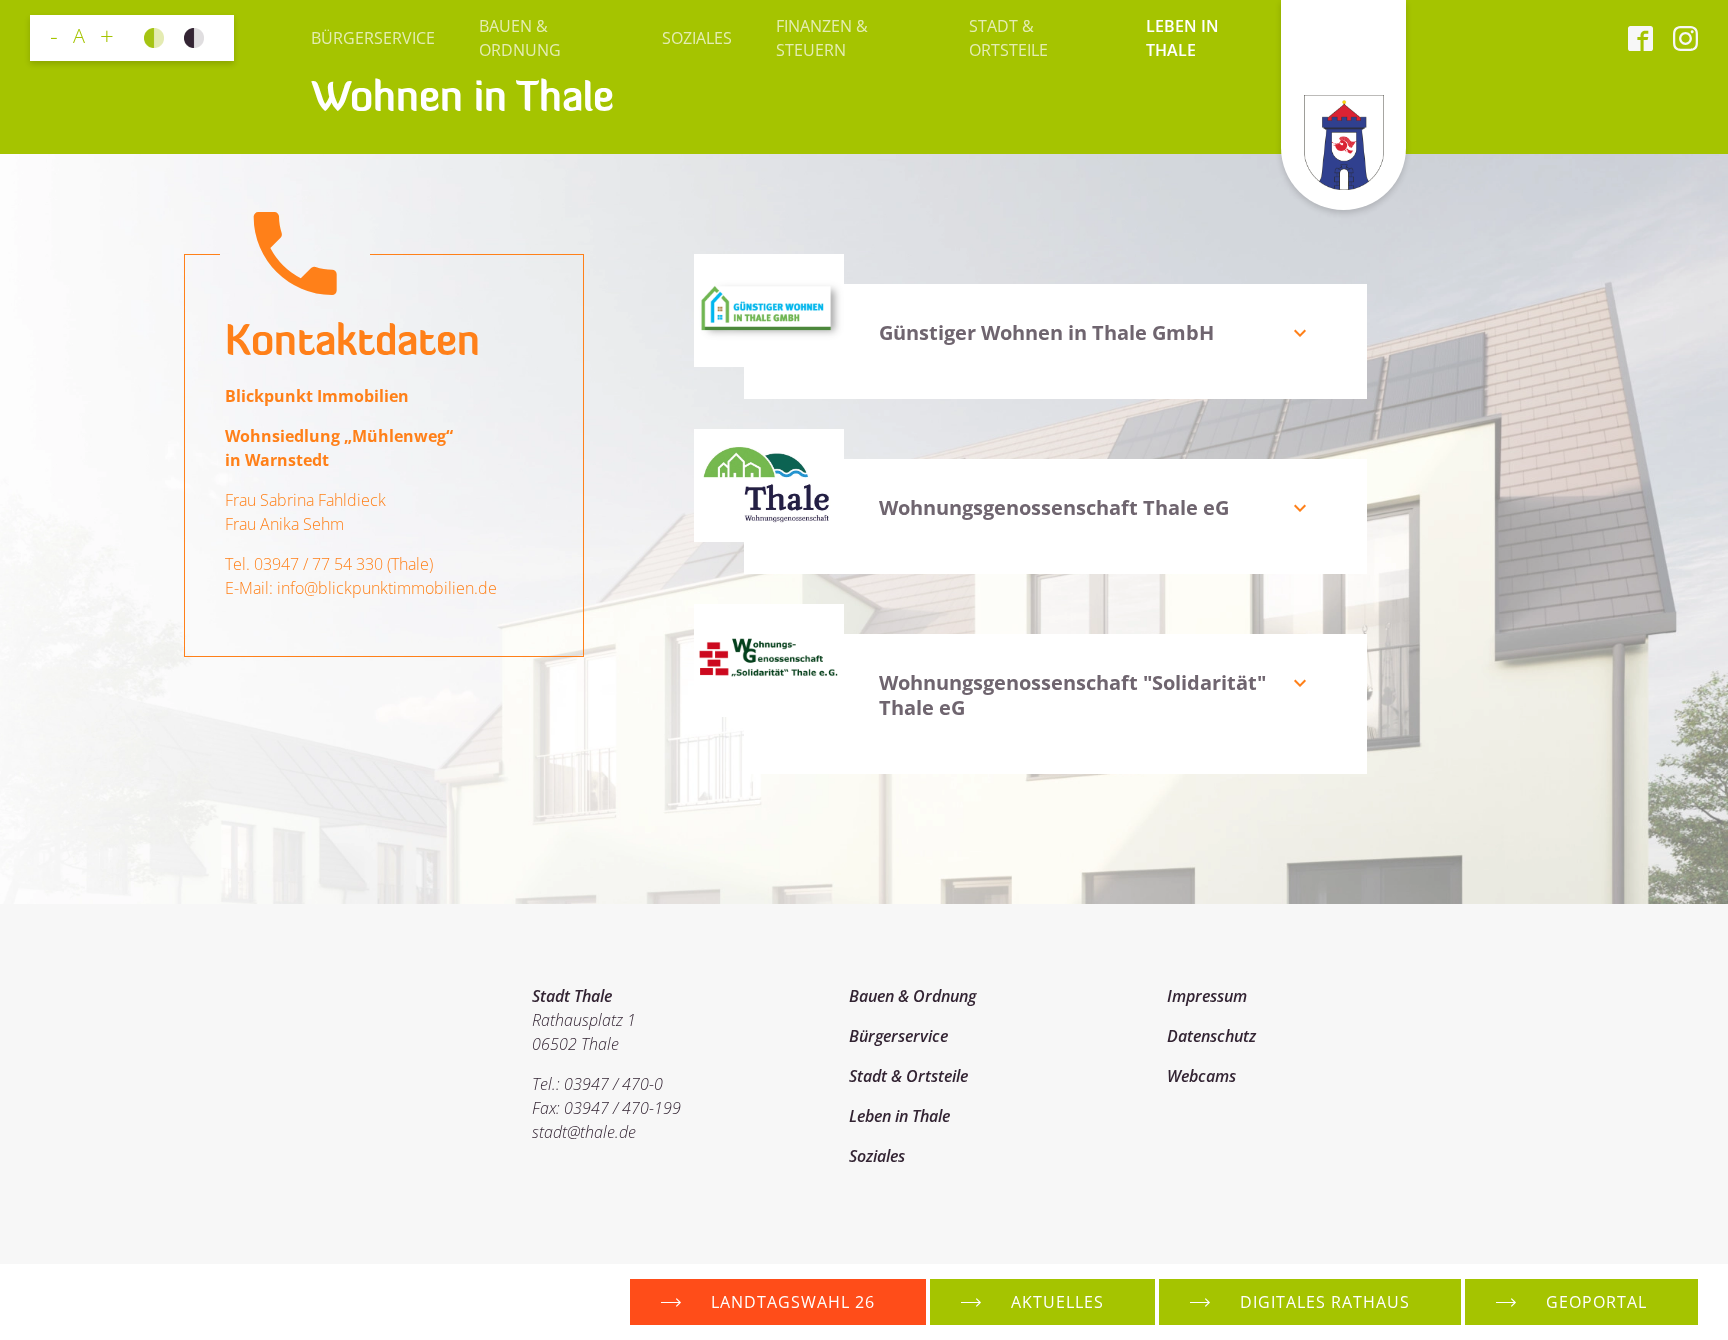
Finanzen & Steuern (822, 38)
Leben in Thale (1182, 38)
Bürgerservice (373, 38)
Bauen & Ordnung (520, 38)
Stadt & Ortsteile (1008, 38)
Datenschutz (1211, 1036)
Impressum (1207, 996)
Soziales (697, 38)
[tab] (1108, 341)
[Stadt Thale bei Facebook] (1640, 38)
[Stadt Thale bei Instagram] (1675, 38)
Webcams (1201, 1076)
